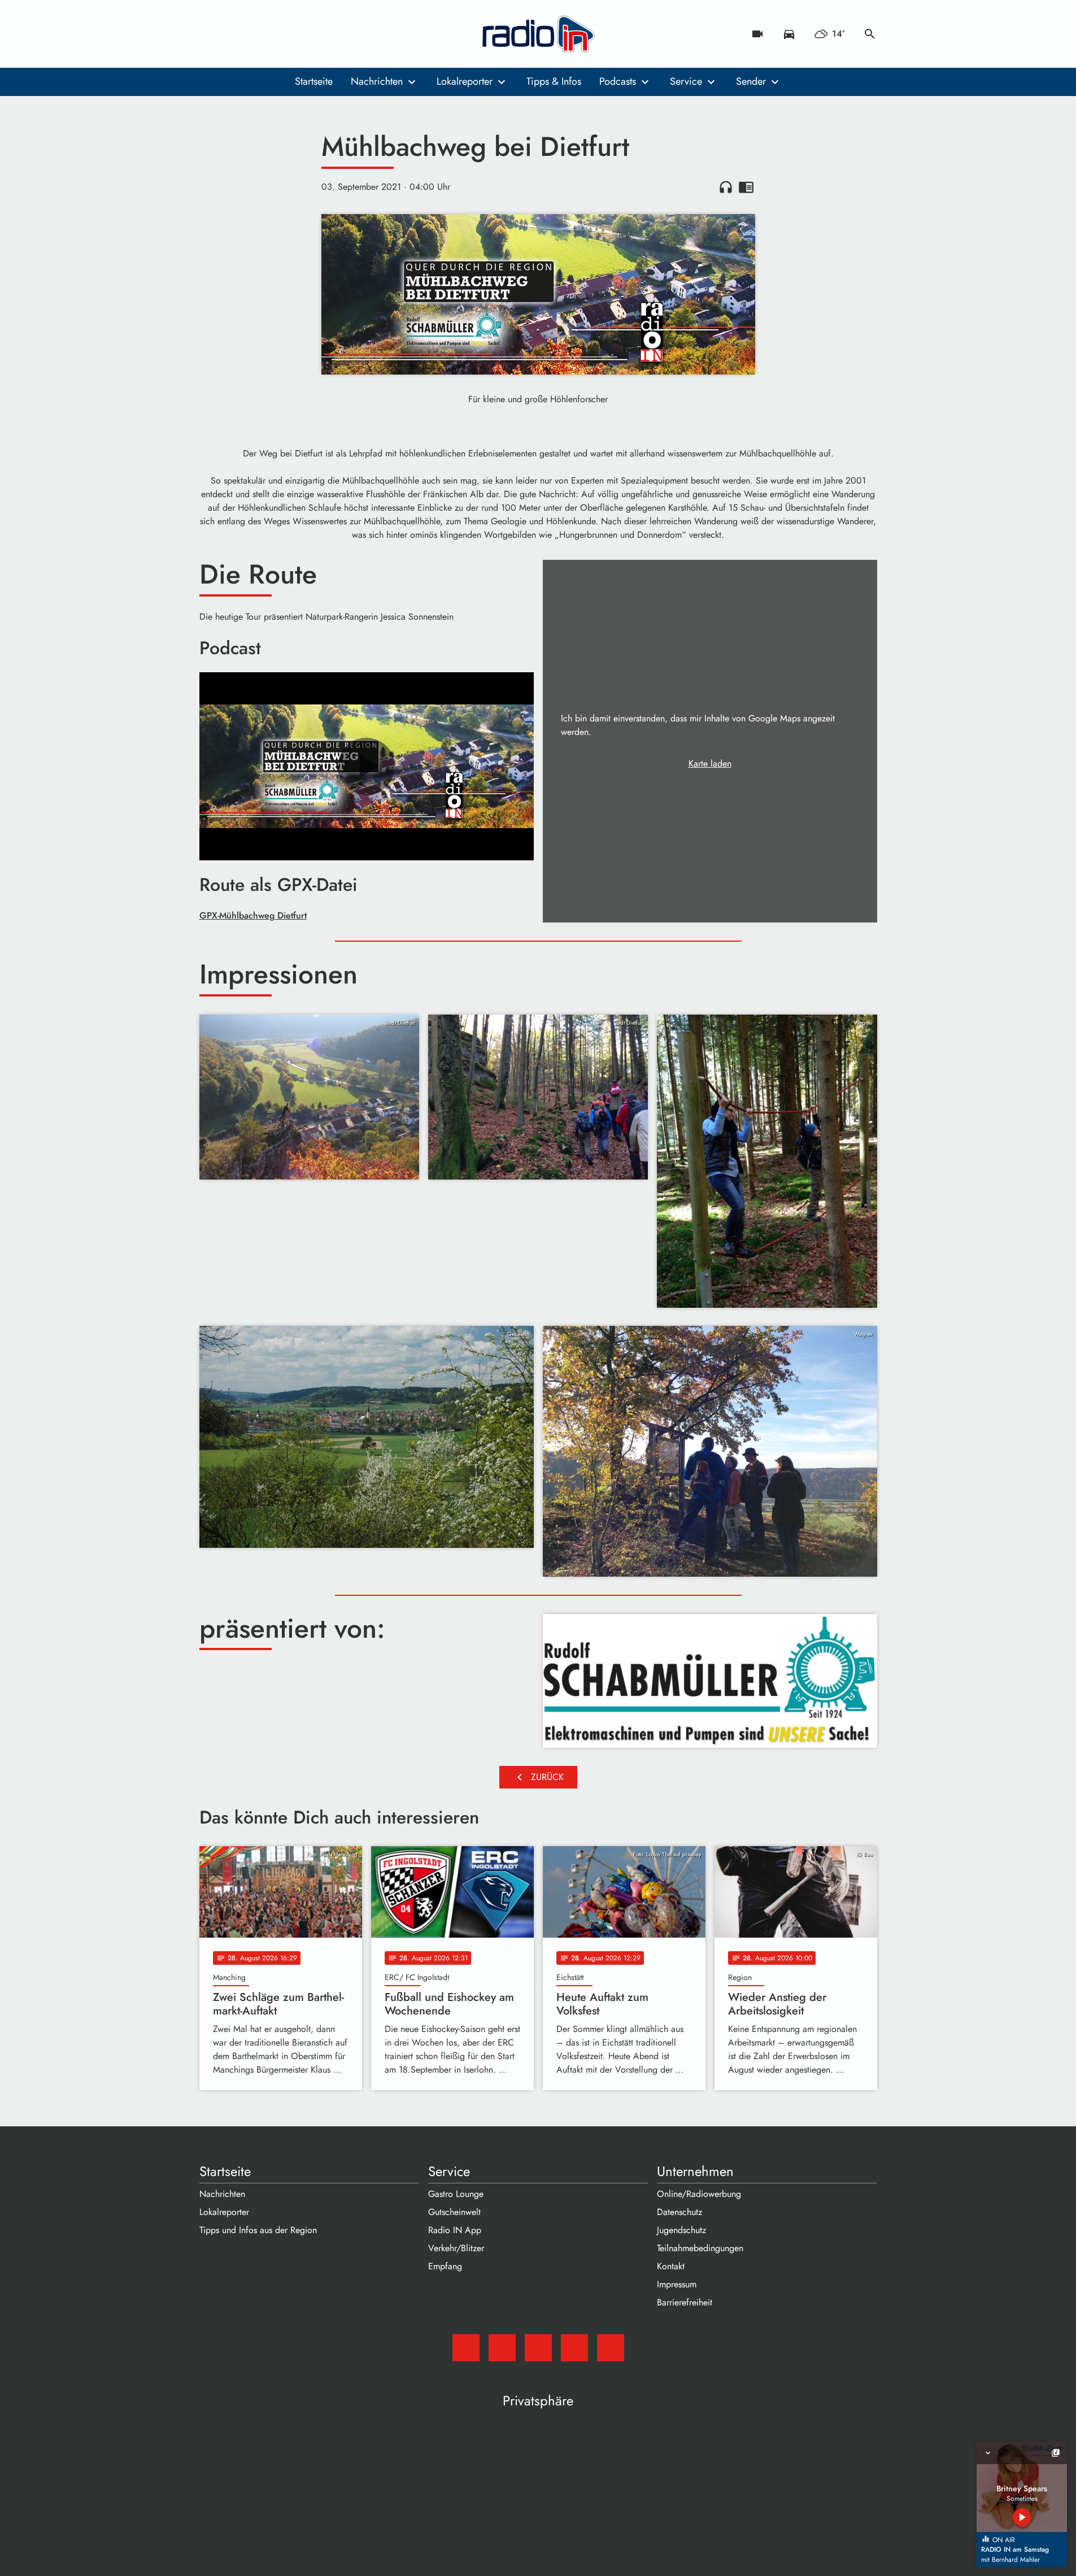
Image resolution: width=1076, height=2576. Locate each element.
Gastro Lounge (456, 2194)
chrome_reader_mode (746, 187)
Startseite (314, 81)
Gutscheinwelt (454, 2212)
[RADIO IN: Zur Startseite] (538, 34)
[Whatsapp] (278, 34)
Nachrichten (377, 81)
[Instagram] (256, 34)
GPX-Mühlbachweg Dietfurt (253, 915)
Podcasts (618, 81)
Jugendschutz (681, 2230)
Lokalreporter (465, 81)
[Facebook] (233, 34)
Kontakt (671, 2266)
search (870, 34)
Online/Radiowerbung (699, 2194)
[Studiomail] (211, 34)
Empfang (445, 2266)
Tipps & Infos (554, 81)
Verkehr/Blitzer (456, 2248)
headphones (726, 187)
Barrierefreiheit (685, 2302)
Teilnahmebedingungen (700, 2248)
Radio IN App (455, 2230)
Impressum (677, 2284)
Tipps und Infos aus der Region (258, 2230)
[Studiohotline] (301, 34)
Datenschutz (679, 2212)
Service (686, 81)
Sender (751, 81)
